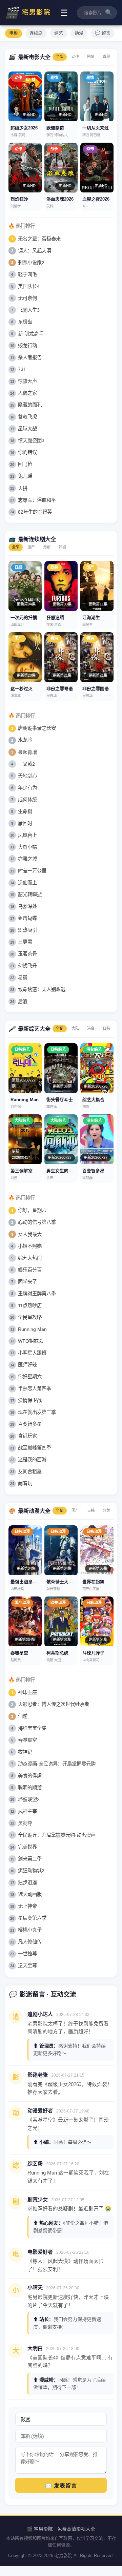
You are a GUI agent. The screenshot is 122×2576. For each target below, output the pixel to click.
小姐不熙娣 (30, 1246)
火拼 (23, 488)
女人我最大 (30, 1234)
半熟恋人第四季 (35, 1388)
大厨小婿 (27, 847)
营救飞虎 (27, 417)
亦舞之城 (27, 859)
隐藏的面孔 (30, 405)
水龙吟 (25, 740)
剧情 (91, 57)
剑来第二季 (30, 1859)
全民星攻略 (30, 1317)
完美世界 (27, 1847)
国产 (31, 547)
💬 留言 (103, 33)
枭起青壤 (27, 752)
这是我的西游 (32, 1460)
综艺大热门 (30, 1258)
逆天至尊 (27, 1965)
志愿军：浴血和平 (37, 500)
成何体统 (27, 800)
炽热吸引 (27, 930)
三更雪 (25, 942)
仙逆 (23, 1716)
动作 (75, 57)
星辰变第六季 (32, 1918)
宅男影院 (28, 13)
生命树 (25, 811)
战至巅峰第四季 (35, 1448)
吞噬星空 (27, 1740)
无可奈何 (27, 298)
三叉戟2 (26, 764)
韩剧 (62, 547)
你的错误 (27, 452)
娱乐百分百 (30, 1270)
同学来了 (27, 1282)
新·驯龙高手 (31, 334)
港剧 (47, 547)
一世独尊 (27, 1954)
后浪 (23, 1002)
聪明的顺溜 (30, 1788)
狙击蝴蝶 (27, 918)
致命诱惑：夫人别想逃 (42, 989)
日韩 (106, 1028)
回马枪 (25, 464)
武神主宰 (27, 1811)
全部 (60, 57)
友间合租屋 (30, 1471)
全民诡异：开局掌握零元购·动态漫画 (57, 1835)
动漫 (79, 33)
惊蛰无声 (27, 381)
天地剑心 (27, 776)
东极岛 (25, 322)
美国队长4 (29, 286)
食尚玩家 (27, 1436)
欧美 (106, 1510)
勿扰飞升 (27, 966)
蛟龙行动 (27, 346)
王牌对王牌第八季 (37, 1294)
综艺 (59, 33)
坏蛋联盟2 (29, 1799)
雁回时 (25, 823)
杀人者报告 (30, 357)
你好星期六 (30, 1377)
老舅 (23, 977)
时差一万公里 (32, 871)
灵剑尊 (25, 1823)
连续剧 (36, 33)
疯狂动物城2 (31, 1871)
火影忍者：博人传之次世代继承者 (54, 1704)
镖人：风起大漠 (35, 251)
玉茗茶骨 (27, 954)
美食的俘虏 (30, 1776)
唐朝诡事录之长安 (37, 728)
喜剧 (106, 57)
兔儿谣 (25, 476)
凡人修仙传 (30, 1942)
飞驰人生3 (29, 310)
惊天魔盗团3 (31, 440)
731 (22, 369)
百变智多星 (30, 1424)
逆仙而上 (27, 883)
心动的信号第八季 (37, 1222)
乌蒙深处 (27, 906)
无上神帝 (27, 1906)
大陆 (75, 1028)
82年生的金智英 (35, 512)
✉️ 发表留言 (61, 2486)
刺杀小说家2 (31, 263)
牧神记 (25, 1752)
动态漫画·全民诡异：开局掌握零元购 (57, 1764)
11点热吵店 (30, 1305)
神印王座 (27, 1692)
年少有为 (27, 788)
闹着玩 (25, 1483)
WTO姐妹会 (31, 1341)
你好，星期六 (32, 1210)
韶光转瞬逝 (30, 894)
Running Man (32, 1329)
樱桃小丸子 (30, 1930)
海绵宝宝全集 (32, 1728)
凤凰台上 (27, 835)
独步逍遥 (27, 1882)
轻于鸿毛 (27, 274)
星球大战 (27, 429)
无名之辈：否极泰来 (39, 239)
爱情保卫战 (30, 1400)
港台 (91, 1028)
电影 (14, 33)
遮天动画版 (30, 1894)
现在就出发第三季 (37, 1412)
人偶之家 (27, 393)
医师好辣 (27, 1365)
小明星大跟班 (32, 1353)
